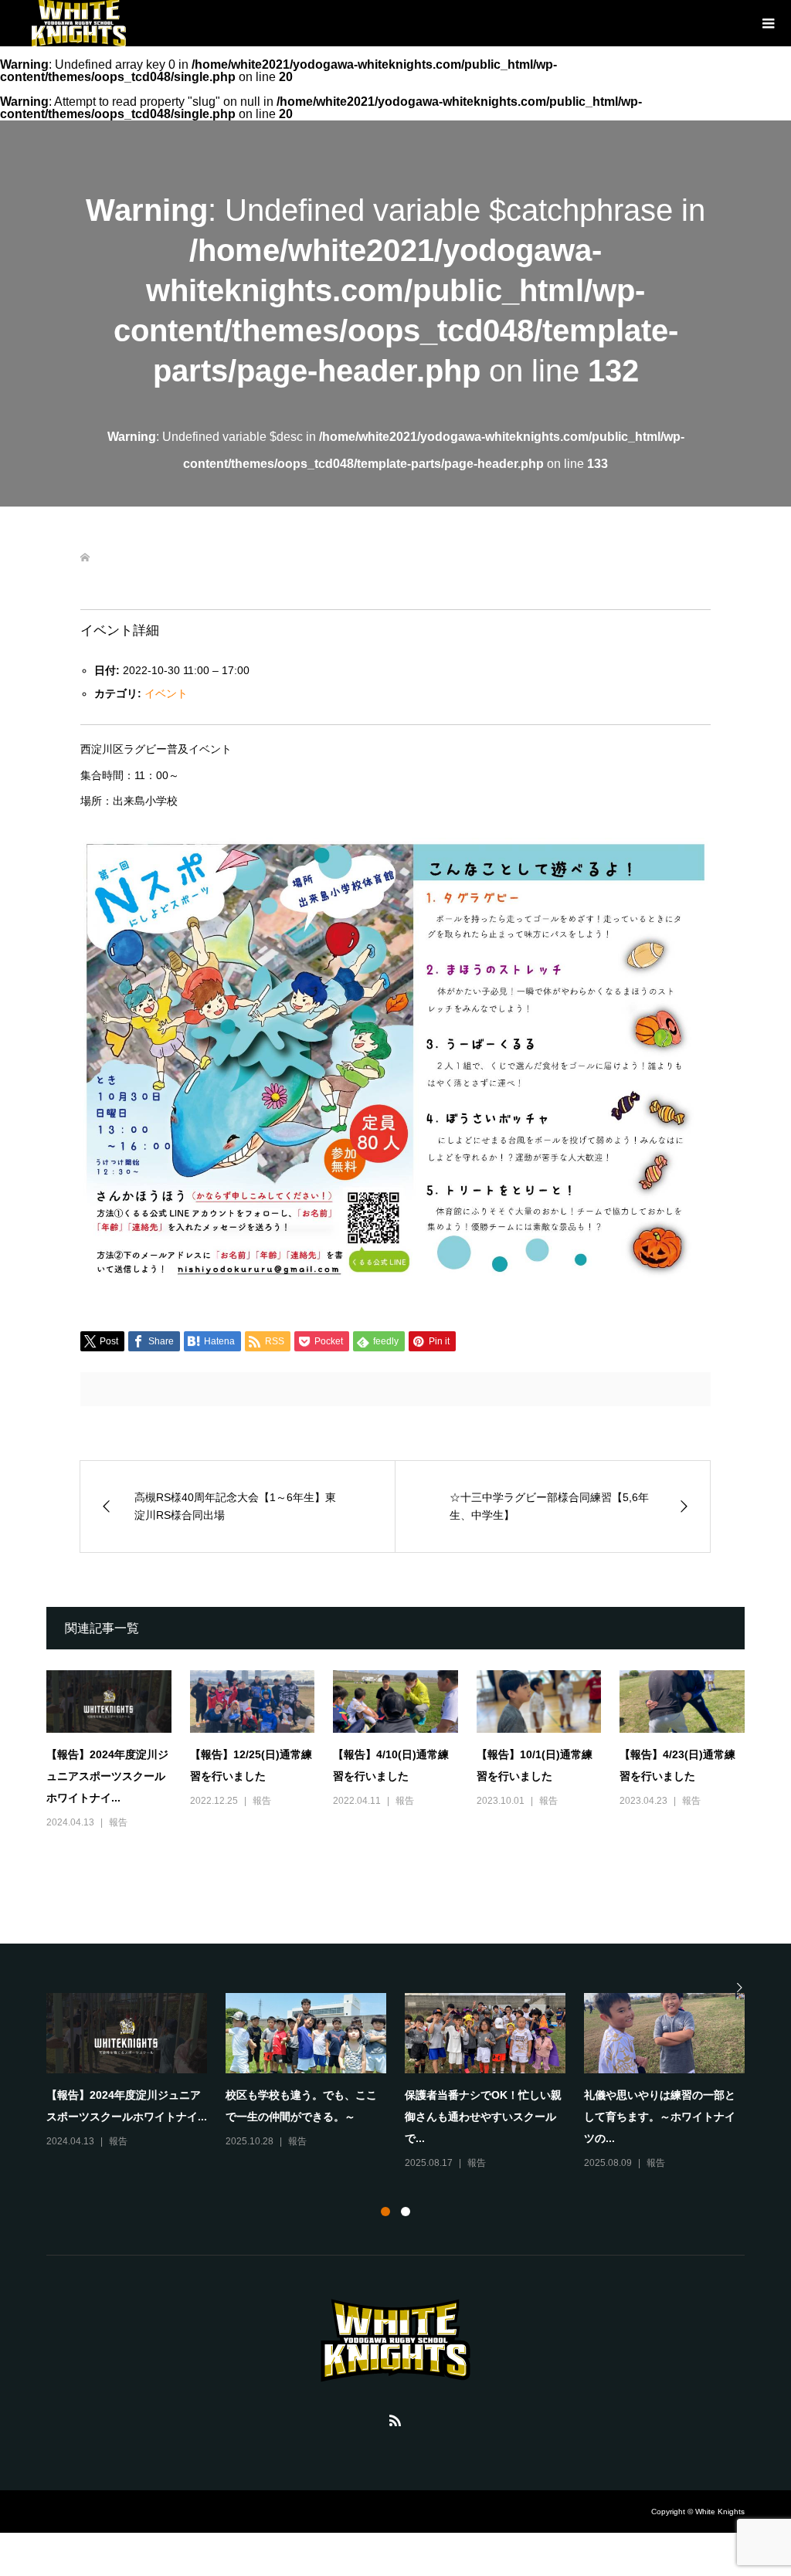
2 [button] (406, 2212)
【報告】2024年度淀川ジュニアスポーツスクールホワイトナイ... (107, 1776)
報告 (118, 1822)
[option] (405, 2072)
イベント (166, 693)
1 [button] (385, 2212)
